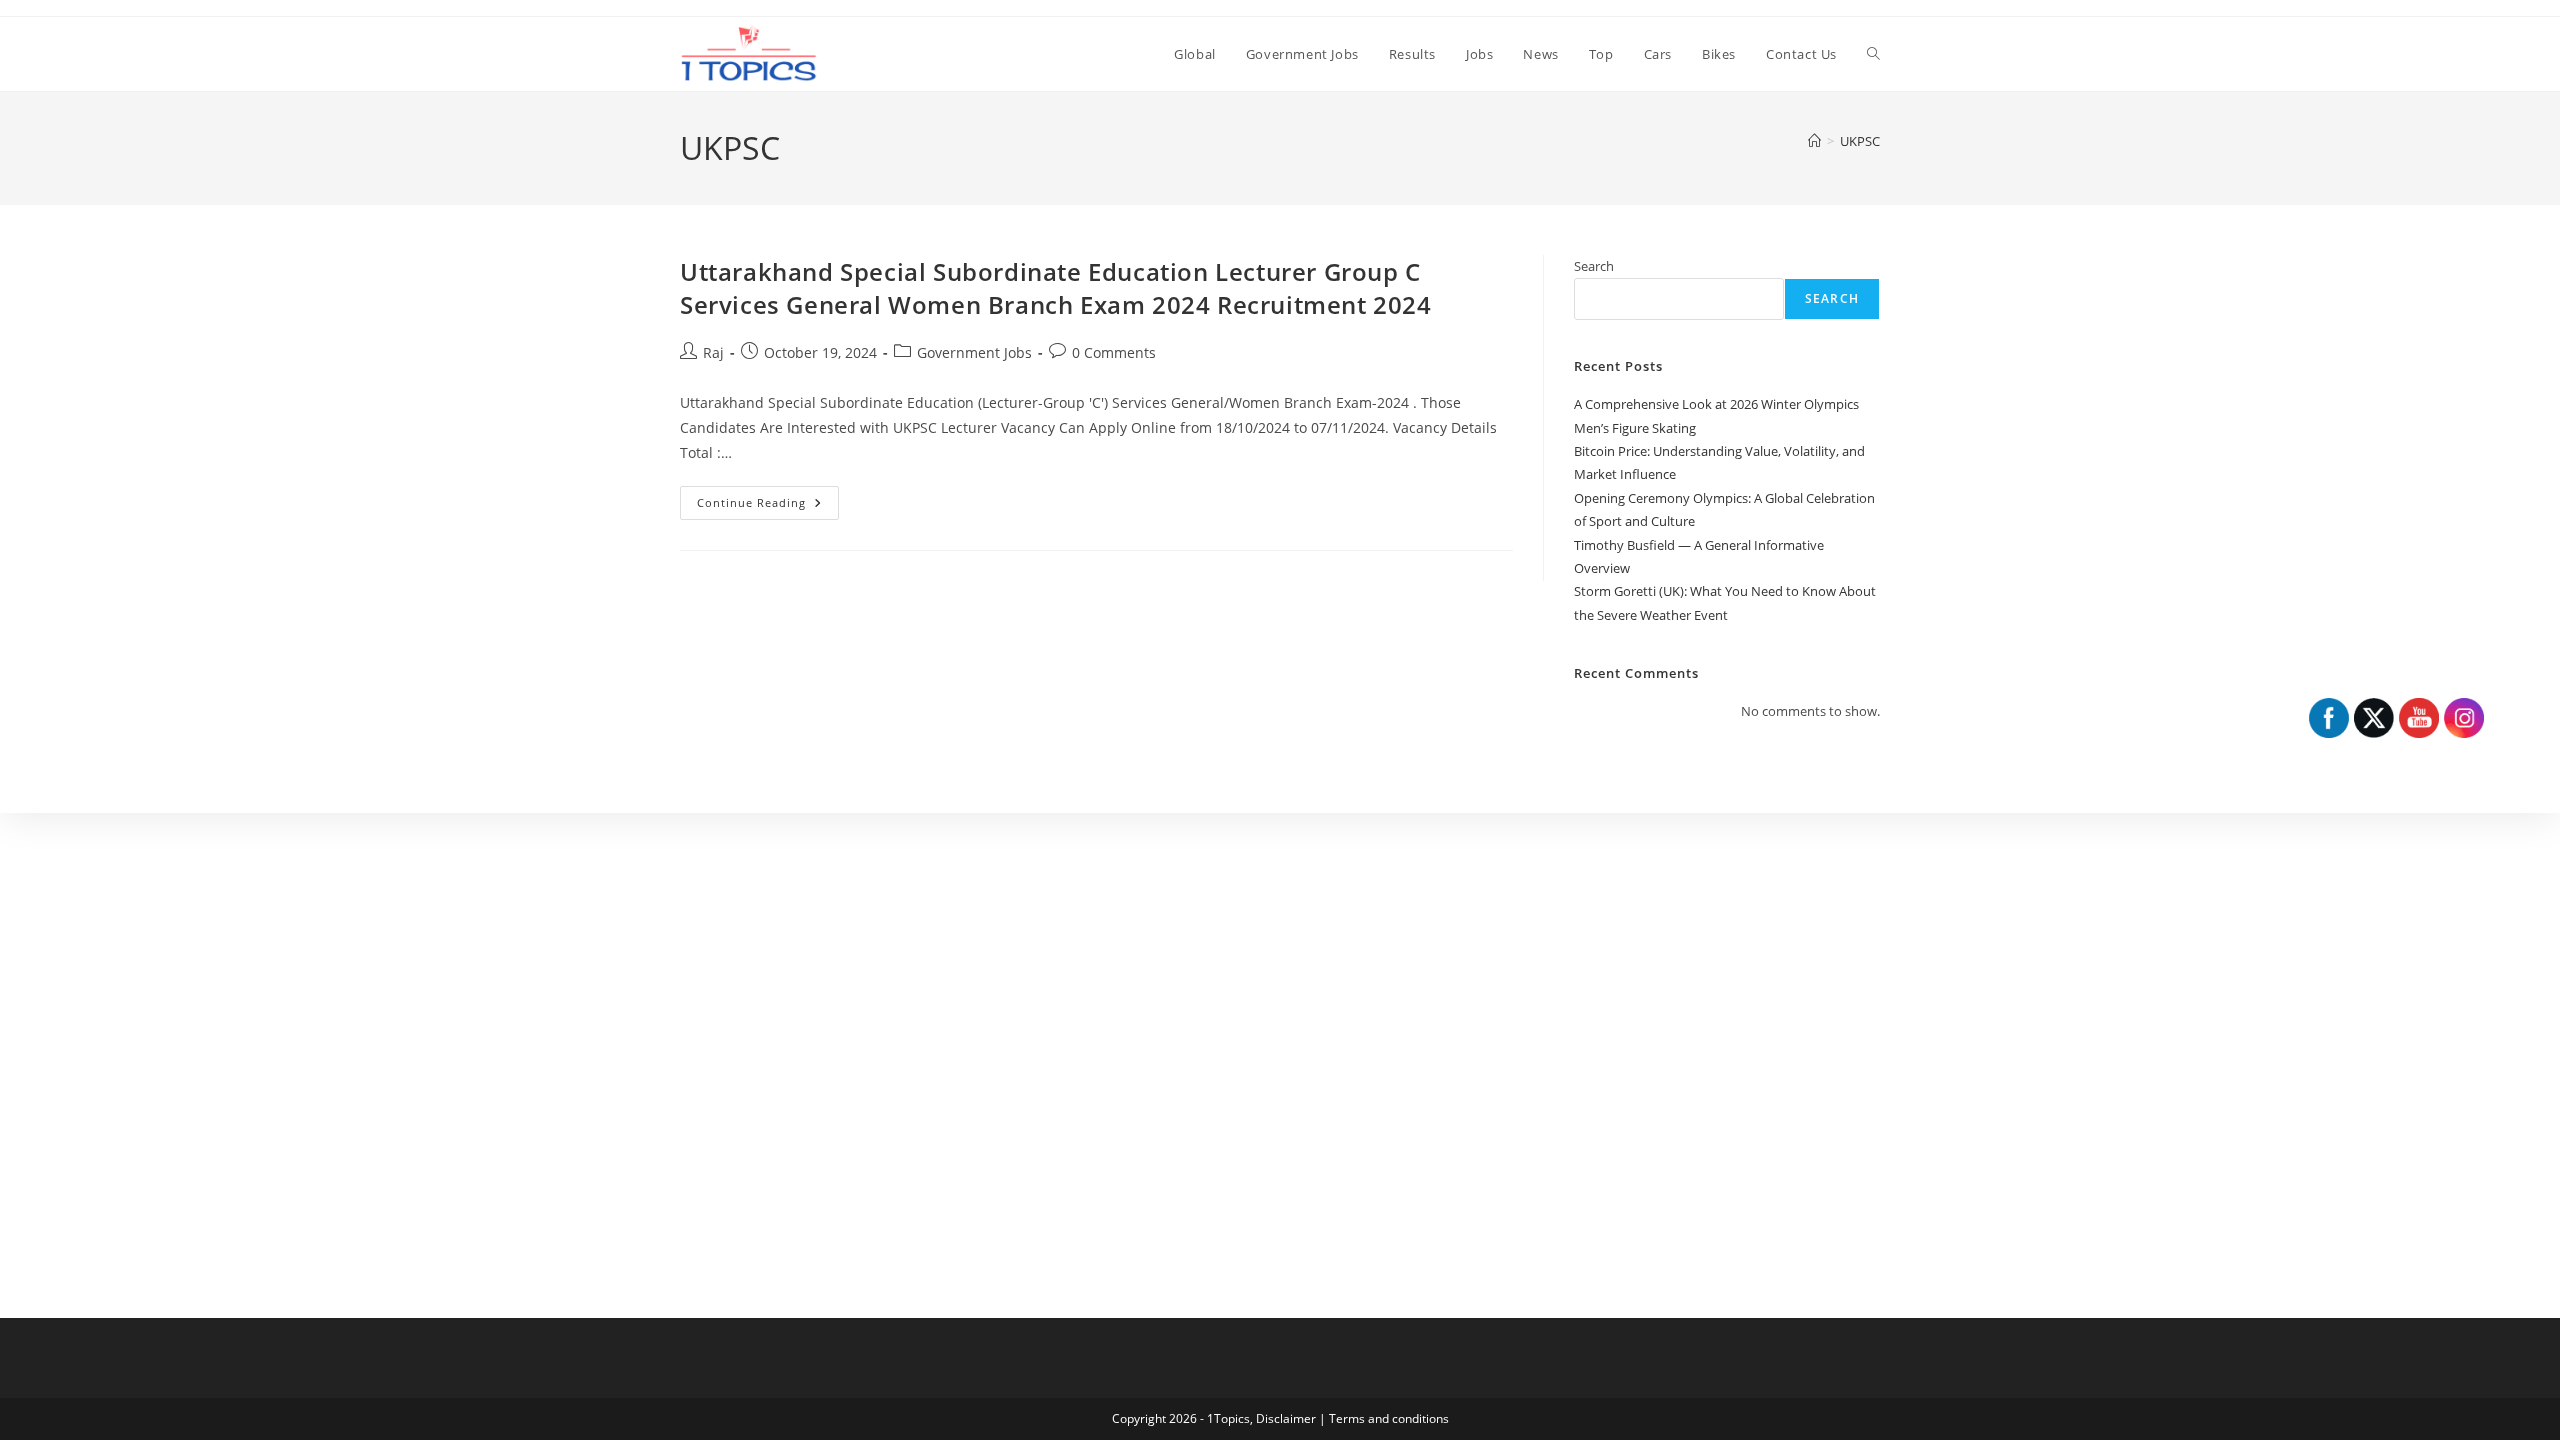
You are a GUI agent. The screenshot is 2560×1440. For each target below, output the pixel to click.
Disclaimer (1286, 1418)
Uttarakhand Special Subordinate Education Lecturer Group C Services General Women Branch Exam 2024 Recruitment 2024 (1056, 288)
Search (1594, 266)
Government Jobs (974, 352)
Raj (713, 352)
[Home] (1814, 141)
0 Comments (1114, 352)
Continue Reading (768, 506)
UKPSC (1860, 141)
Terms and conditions (1389, 1418)
